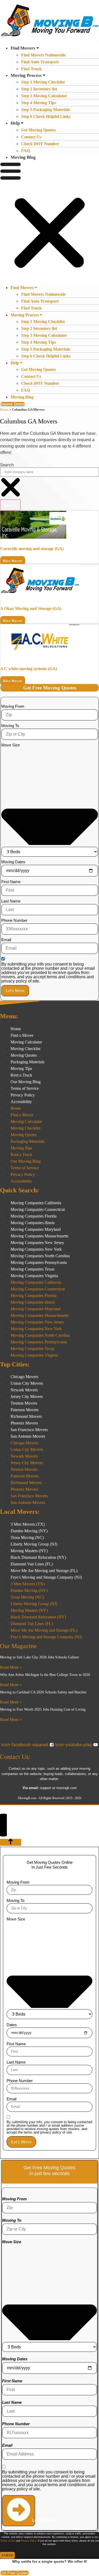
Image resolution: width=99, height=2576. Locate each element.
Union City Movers (27, 1383)
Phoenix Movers (24, 1423)
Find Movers (23, 48)
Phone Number (14, 920)
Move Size (11, 745)
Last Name (11, 901)
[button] (49, 222)
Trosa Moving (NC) (27, 1537)
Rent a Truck (21, 1075)
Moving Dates (13, 862)
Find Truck (31, 69)
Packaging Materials (27, 1062)
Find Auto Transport (40, 62)
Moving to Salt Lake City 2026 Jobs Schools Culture (39, 1657)
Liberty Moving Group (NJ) (34, 1544)
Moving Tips (21, 1068)
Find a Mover (22, 1035)
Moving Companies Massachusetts (39, 1236)
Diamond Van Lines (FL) (32, 1564)
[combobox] (49, 472)
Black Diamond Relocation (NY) (38, 1557)
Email (6, 940)
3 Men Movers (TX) (28, 1524)
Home (4, 410)
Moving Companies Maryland (36, 1229)
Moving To (10, 726)
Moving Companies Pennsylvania (39, 1262)
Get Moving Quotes (38, 130)
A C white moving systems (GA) (29, 669)
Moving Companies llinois (33, 1223)
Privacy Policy (23, 1095)
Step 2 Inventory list (39, 89)
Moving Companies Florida (34, 1216)
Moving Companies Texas (32, 1269)
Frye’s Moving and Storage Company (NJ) (46, 1577)
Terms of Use (8, 2541)
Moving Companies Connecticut (38, 1209)
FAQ (25, 151)
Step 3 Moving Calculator (44, 96)
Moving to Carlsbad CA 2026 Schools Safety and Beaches (43, 1692)
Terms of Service (25, 1088)
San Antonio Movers (28, 1436)
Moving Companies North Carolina (40, 1256)
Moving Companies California (36, 1203)
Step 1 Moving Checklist (43, 82)
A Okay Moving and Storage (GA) (31, 608)
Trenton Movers (24, 1403)
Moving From (13, 706)
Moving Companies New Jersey (37, 1243)
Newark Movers (24, 1390)
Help (15, 123)
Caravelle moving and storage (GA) (32, 549)
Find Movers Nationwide (43, 55)
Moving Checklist (25, 1049)
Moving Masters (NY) (29, 1551)
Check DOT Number (40, 144)
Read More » (11, 1667)
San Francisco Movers (29, 1430)
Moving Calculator (26, 1042)
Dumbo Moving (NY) (29, 1531)
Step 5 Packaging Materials (46, 110)
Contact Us (31, 137)
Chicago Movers (24, 1377)
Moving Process (26, 75)
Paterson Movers (25, 1410)
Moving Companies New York (36, 1249)
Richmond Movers (26, 1416)
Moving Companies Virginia (34, 1276)
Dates (12, 2025)
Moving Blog (23, 157)
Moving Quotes (24, 1055)
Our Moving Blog (26, 1082)
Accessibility (21, 1102)
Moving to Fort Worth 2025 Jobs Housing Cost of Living (43, 1709)
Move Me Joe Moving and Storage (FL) (44, 1571)
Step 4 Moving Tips (39, 103)
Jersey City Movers (27, 1397)
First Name (11, 882)
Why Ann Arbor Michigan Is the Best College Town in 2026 (45, 1675)
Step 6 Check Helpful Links (46, 116)
